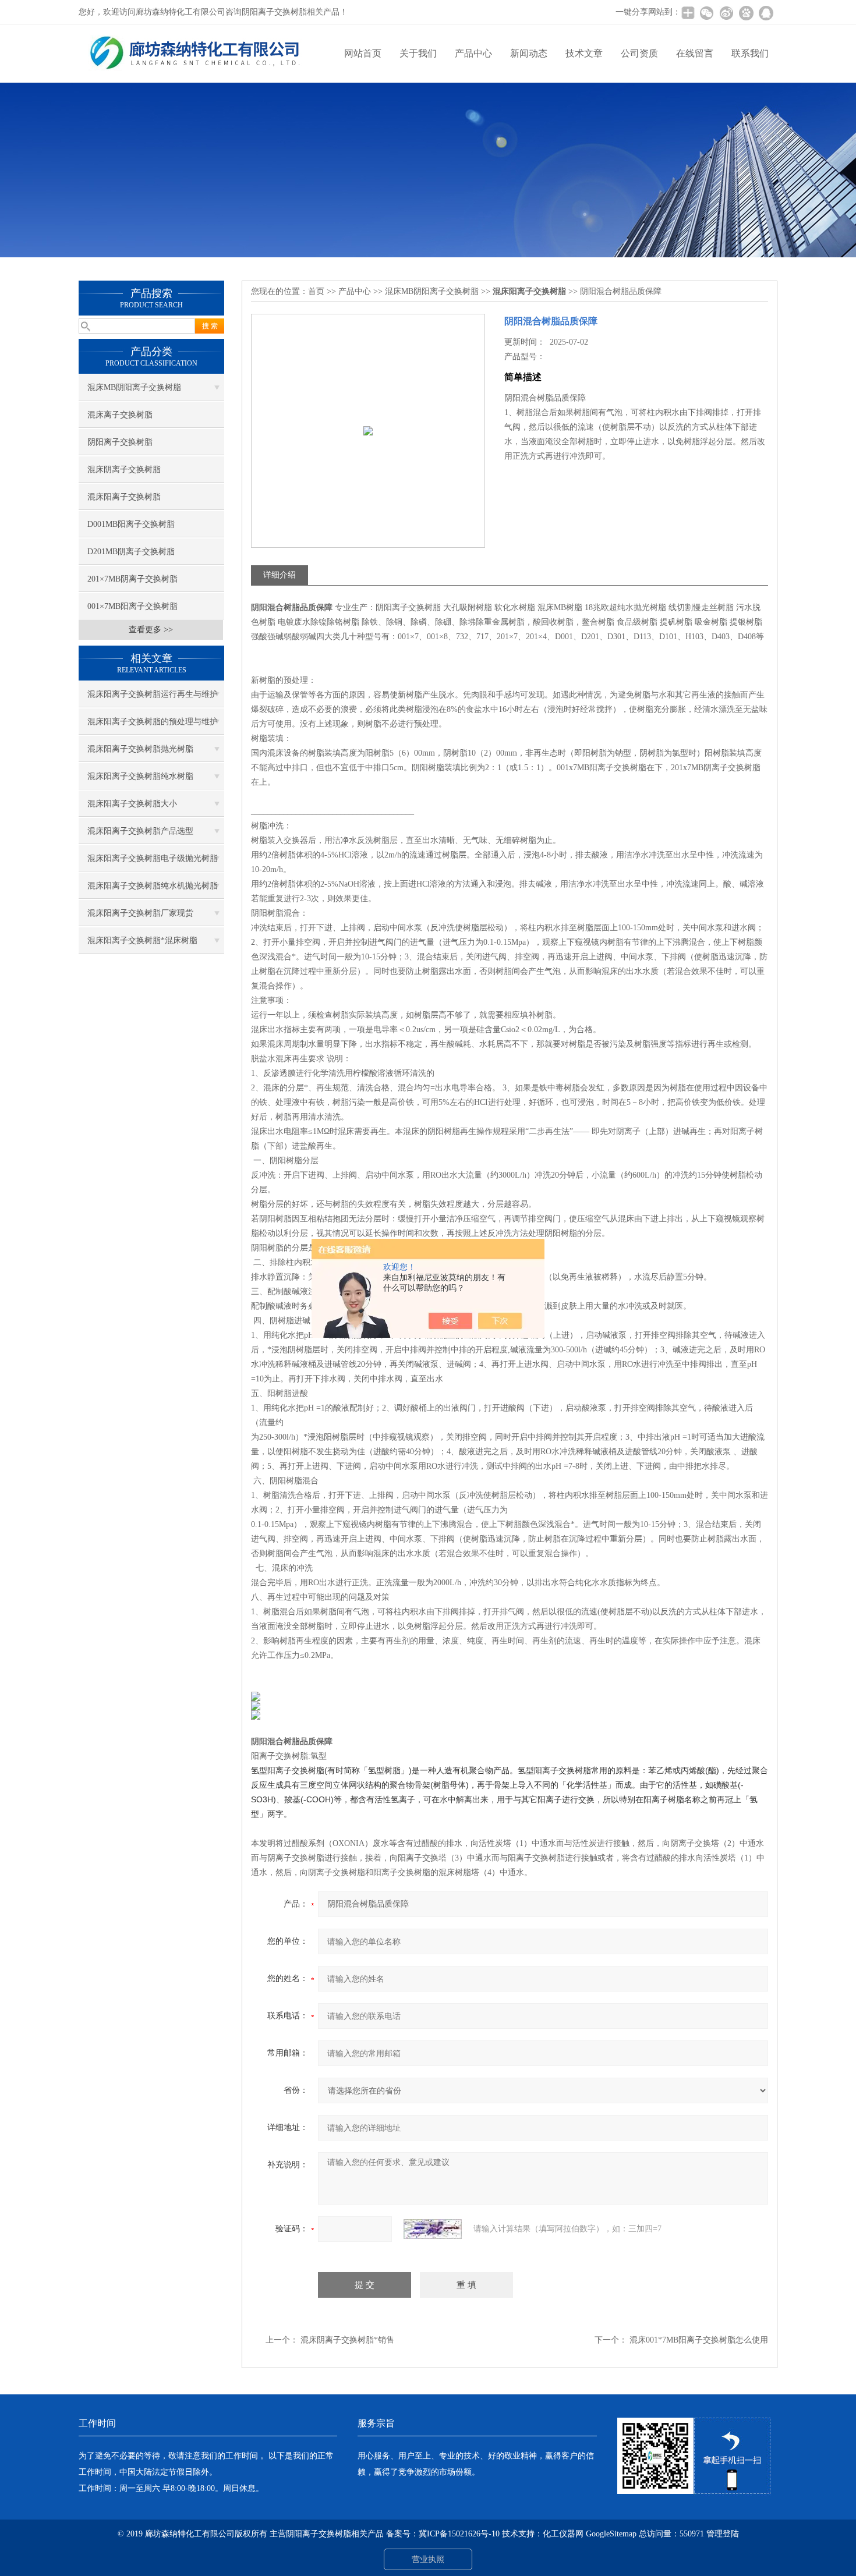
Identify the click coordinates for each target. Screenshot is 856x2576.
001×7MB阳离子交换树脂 (132, 606)
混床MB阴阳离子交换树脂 (134, 387)
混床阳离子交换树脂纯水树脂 (140, 776)
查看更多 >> (151, 630)
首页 (316, 291)
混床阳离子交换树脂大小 (132, 804)
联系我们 (750, 53)
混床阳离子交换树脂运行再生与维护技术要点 (153, 699)
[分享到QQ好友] (766, 13)
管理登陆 (723, 2534)
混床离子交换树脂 (120, 415)
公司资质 (639, 53)
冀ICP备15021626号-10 (459, 2534)
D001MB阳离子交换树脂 (131, 524)
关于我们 (418, 53)
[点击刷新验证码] (433, 2229)
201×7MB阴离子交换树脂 (132, 579)
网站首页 (363, 53)
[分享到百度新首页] (746, 13)
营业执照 (428, 2559)
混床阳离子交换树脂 (124, 497)
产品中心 (473, 53)
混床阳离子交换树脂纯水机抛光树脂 (153, 886)
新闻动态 (529, 53)
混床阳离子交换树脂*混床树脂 (142, 940)
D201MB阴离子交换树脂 (131, 552)
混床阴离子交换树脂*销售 (347, 2340)
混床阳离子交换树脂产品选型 (140, 831)
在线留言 (695, 53)
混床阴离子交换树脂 (124, 470)
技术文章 (584, 53)
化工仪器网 (563, 2534)
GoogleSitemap (611, 2534)
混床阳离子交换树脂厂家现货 (140, 913)
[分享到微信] (706, 13)
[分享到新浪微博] (726, 13)
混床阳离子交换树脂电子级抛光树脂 (153, 858)
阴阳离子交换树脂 (120, 442)
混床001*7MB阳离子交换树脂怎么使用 (699, 2340)
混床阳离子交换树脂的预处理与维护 (153, 722)
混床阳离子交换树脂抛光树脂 (140, 749)
